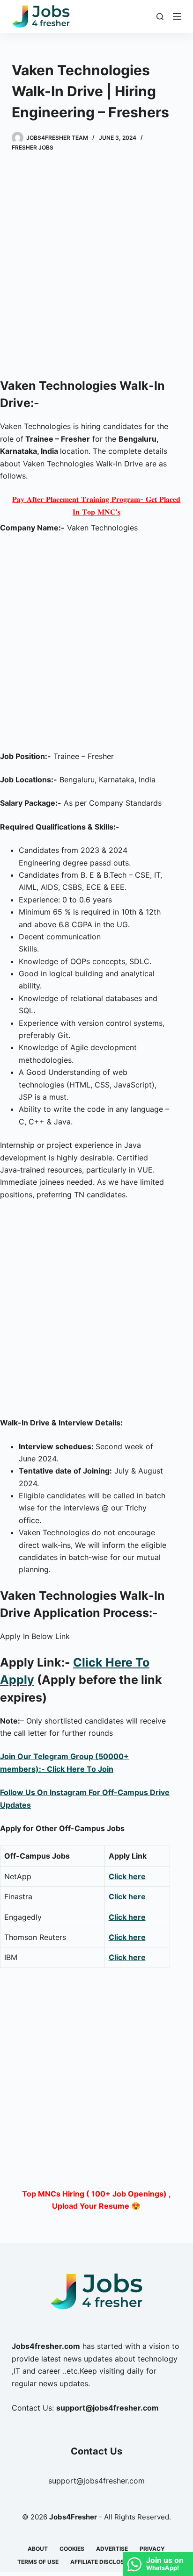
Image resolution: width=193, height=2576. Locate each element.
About (38, 2549)
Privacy (152, 2549)
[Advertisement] (96, 266)
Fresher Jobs (33, 147)
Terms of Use (38, 2562)
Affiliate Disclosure (103, 2562)
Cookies (72, 2549)
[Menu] (177, 16)
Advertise (112, 2549)
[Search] (160, 17)
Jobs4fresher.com (46, 2346)
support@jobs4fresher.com (96, 2481)
